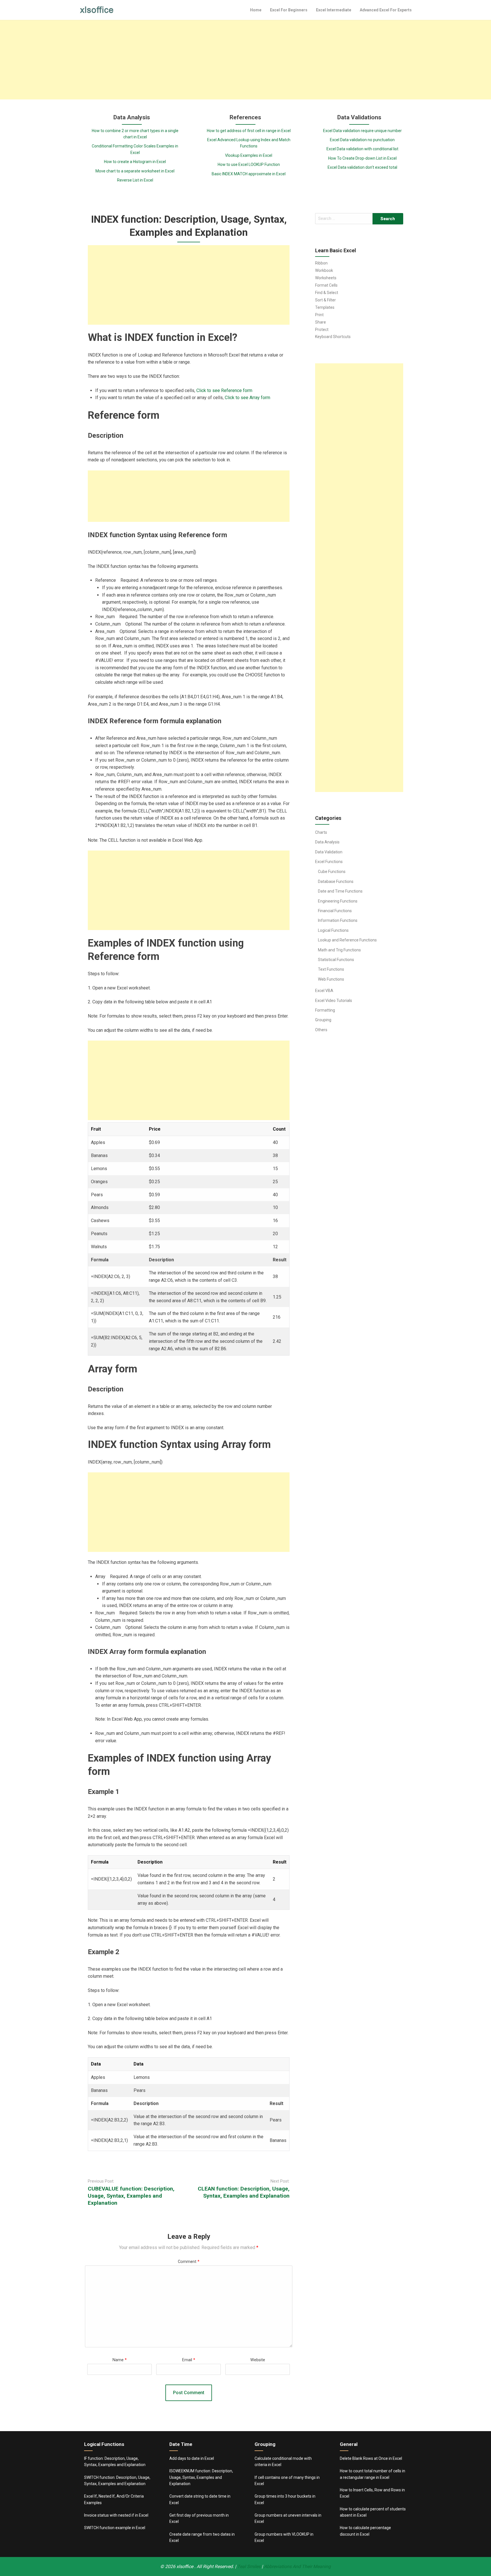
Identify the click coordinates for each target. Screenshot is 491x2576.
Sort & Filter (325, 300)
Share (321, 322)
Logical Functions (333, 930)
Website (258, 2360)
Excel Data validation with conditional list (362, 149)
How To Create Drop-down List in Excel (362, 158)
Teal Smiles (249, 2566)
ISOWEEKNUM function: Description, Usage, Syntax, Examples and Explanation (201, 2477)
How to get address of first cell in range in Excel (249, 131)
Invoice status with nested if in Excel (116, 2515)
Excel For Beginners (289, 10)
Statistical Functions (336, 960)
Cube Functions (332, 872)
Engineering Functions (338, 901)
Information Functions (338, 920)
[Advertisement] (246, 60)
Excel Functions (329, 862)
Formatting (325, 1010)
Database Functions (336, 881)
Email (189, 2360)
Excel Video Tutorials (334, 1001)
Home (256, 10)
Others (321, 1030)
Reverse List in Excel (135, 180)
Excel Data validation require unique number (362, 131)
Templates (325, 307)
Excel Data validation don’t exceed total (362, 167)
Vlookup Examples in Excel (249, 155)
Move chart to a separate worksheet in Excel (135, 171)
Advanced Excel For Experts (386, 10)
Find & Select (327, 293)
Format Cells (326, 285)
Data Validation (329, 852)
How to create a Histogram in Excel (135, 162)
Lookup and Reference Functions (347, 940)
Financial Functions (335, 911)
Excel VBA (324, 991)
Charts (321, 832)
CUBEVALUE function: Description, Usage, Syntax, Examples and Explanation (131, 2196)
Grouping (323, 1020)
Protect (322, 330)
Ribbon (321, 263)
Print (319, 315)
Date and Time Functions (340, 891)
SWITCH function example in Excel (115, 2528)
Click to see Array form (247, 398)
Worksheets (326, 278)
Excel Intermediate (334, 10)
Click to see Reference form (224, 390)
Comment (189, 2262)
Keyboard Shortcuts (333, 337)
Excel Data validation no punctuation (362, 140)
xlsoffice (185, 2566)
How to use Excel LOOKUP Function (249, 164)
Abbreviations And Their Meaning (297, 2566)
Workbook (324, 270)
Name (120, 2360)
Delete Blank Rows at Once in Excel (371, 2458)
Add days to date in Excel (192, 2458)
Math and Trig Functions (339, 950)
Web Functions (331, 979)
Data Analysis (327, 842)
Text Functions (331, 969)
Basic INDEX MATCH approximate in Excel (249, 174)
